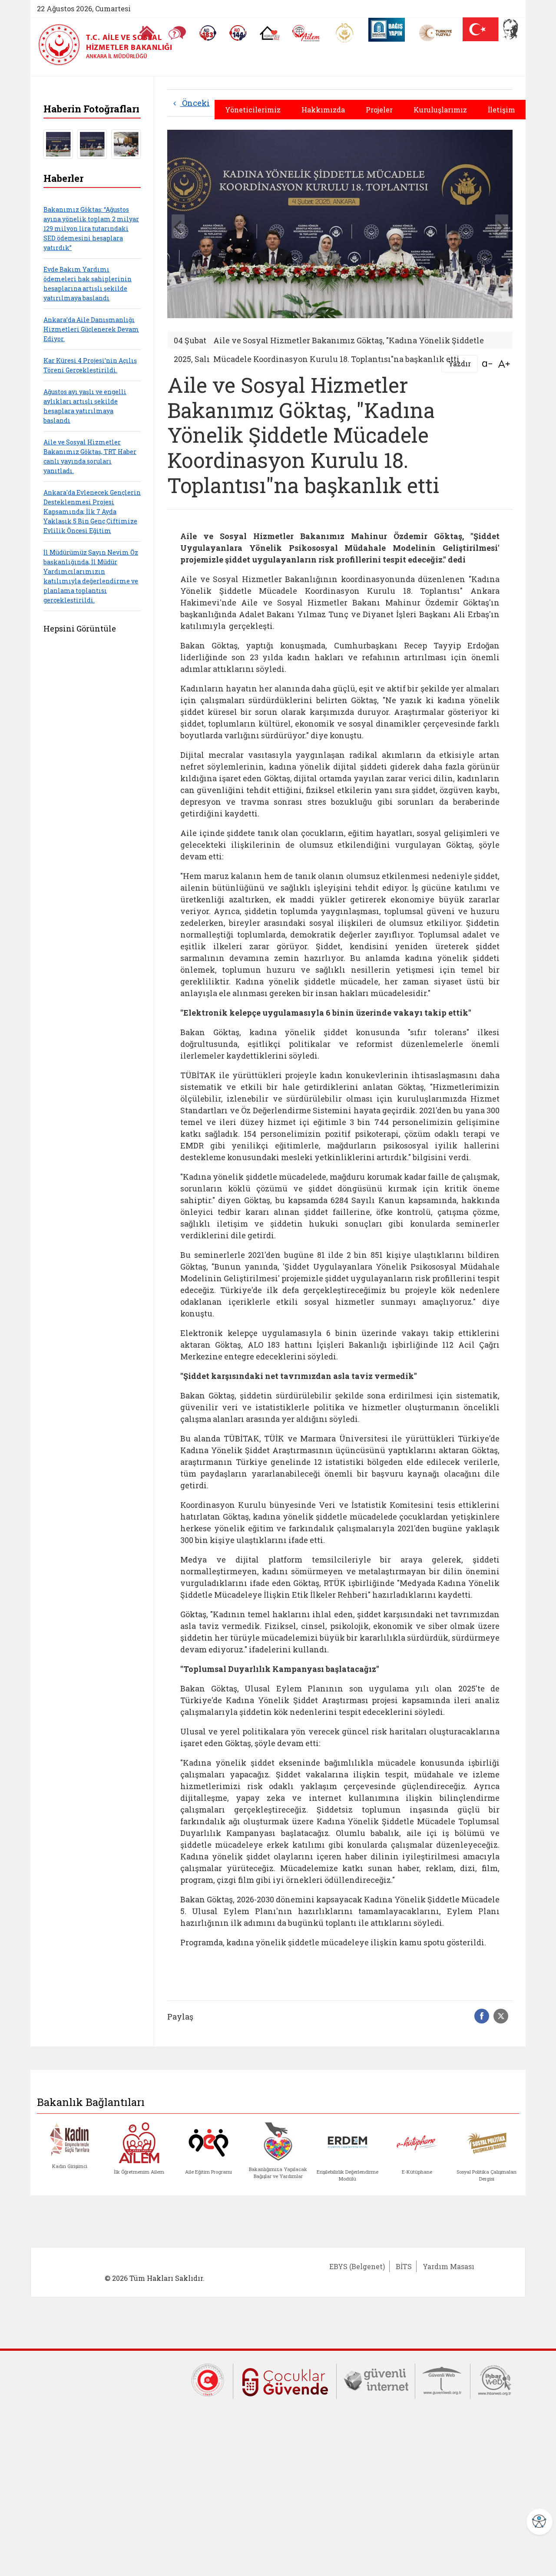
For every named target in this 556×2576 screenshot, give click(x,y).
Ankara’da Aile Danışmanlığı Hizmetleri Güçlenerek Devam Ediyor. (91, 329)
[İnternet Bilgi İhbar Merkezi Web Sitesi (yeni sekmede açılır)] (495, 2379)
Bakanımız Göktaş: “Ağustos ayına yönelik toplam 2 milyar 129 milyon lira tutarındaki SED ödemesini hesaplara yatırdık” (91, 229)
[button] (502, 226)
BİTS (404, 2266)
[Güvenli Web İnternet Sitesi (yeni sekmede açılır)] (443, 2379)
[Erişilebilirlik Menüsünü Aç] (539, 2522)
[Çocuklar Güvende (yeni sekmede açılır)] (285, 2380)
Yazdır (460, 364)
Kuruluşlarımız (440, 110)
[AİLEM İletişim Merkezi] (306, 33)
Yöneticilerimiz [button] (253, 110)
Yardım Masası (448, 2266)
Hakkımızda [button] (323, 110)
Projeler (379, 110)
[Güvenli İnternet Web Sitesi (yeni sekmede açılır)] (376, 2379)
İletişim (501, 110)
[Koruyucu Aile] (270, 33)
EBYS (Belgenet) (357, 2266)
